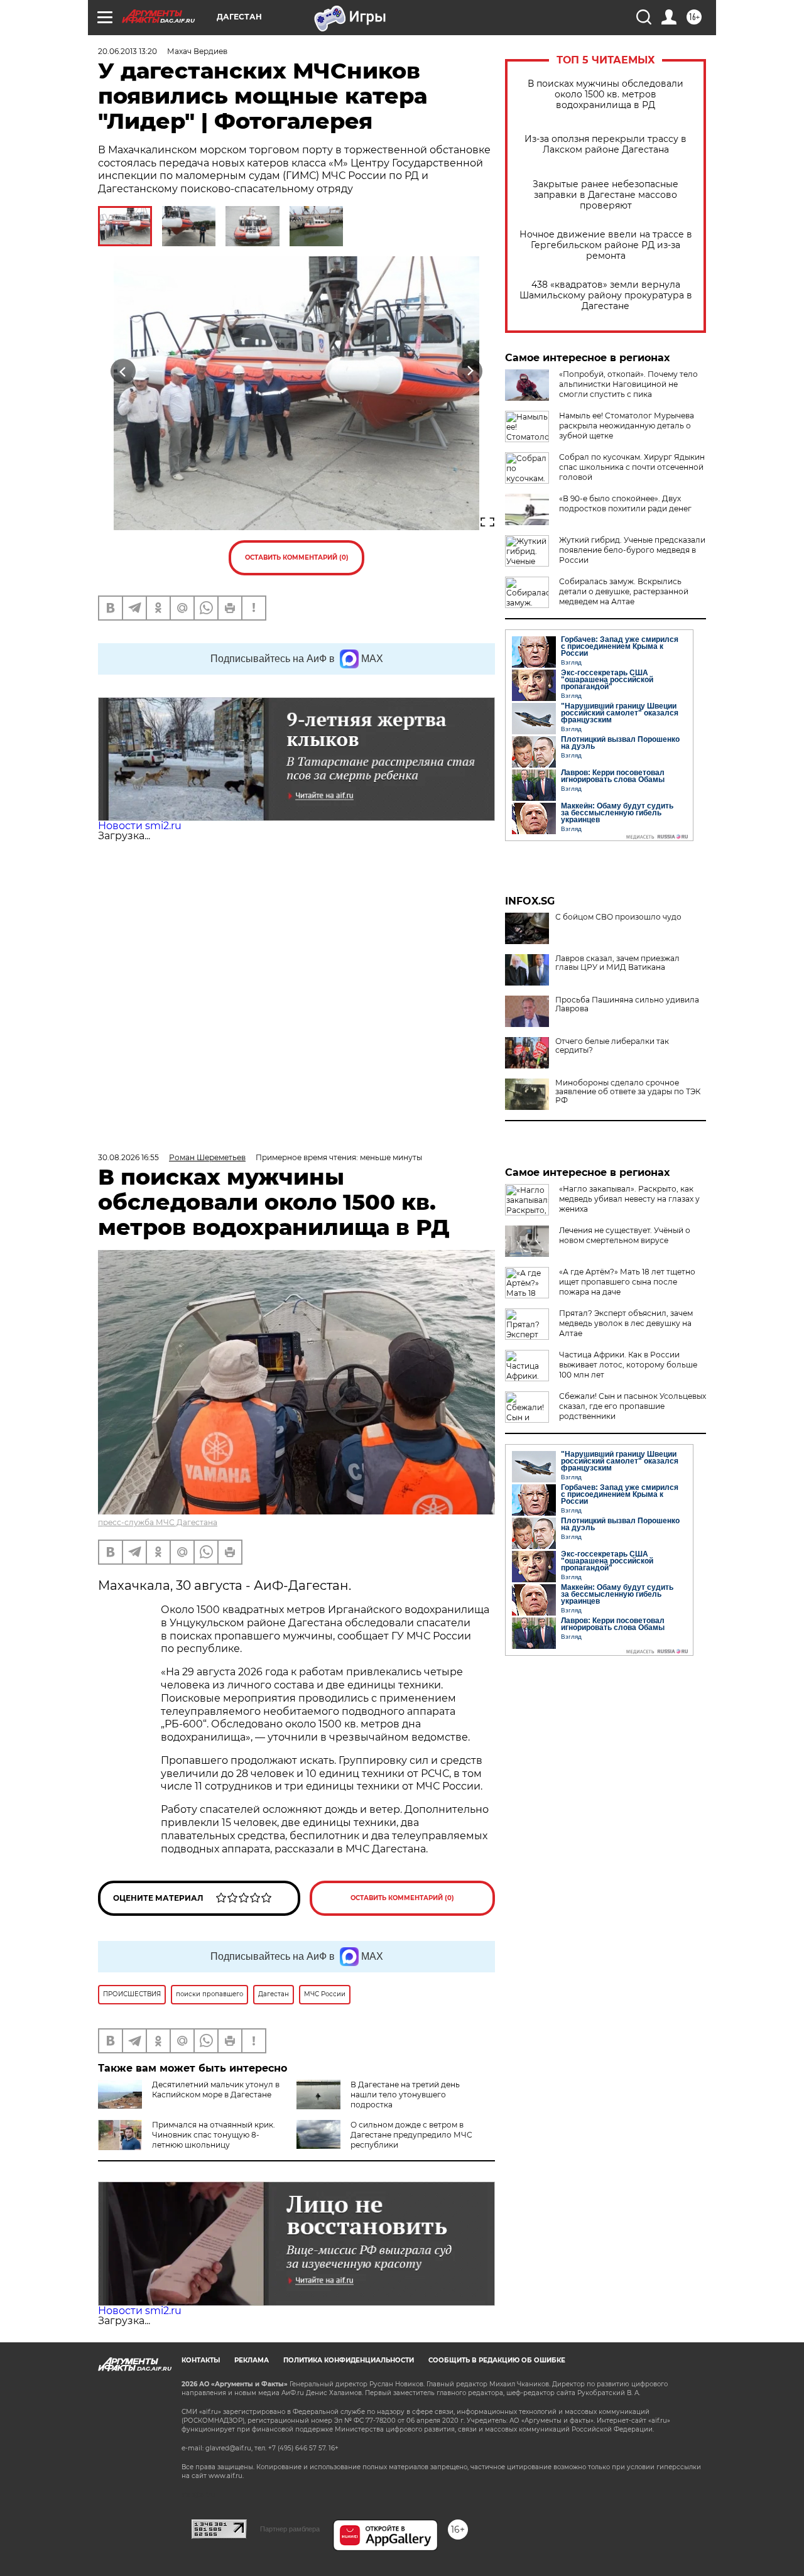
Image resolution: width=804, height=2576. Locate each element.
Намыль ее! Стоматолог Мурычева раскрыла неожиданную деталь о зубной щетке (627, 426)
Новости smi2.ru (140, 826)
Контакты (201, 2360)
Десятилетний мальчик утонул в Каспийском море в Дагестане (216, 2090)
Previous (123, 372)
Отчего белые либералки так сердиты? (612, 1046)
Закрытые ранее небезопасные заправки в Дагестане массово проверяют (606, 195)
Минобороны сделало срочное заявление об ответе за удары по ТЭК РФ (628, 1092)
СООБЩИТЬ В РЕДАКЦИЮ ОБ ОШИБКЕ (497, 2360)
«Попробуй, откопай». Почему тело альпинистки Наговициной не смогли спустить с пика (628, 384)
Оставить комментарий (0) (297, 557)
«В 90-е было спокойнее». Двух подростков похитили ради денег (625, 503)
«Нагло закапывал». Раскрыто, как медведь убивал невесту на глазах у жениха (629, 1199)
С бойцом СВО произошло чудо (618, 917)
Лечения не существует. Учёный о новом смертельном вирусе (625, 1235)
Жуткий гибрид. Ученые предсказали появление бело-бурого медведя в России (632, 550)
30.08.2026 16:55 (128, 1157)
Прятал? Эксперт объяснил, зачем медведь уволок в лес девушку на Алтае (626, 1323)
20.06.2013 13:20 (128, 51)
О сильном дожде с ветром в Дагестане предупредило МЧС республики (411, 2135)
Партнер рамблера (290, 2529)
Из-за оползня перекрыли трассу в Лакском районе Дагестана (606, 144)
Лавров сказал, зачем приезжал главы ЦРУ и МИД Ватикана (617, 963)
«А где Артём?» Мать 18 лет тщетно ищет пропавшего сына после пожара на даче (627, 1282)
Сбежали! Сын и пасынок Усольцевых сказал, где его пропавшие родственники (633, 1406)
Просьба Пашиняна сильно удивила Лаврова (627, 1004)
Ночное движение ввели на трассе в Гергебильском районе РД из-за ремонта (606, 245)
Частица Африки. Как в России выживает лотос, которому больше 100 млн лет (628, 1365)
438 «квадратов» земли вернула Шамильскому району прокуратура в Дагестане (606, 296)
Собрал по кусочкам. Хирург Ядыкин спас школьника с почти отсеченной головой (632, 467)
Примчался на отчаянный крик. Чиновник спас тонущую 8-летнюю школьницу (214, 2135)
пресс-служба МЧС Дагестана (158, 1522)
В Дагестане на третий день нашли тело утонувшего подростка (405, 2095)
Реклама (252, 2360)
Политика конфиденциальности (349, 2360)
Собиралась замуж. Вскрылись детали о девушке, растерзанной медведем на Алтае (624, 591)
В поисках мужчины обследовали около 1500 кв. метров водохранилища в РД (606, 95)
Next (470, 372)
